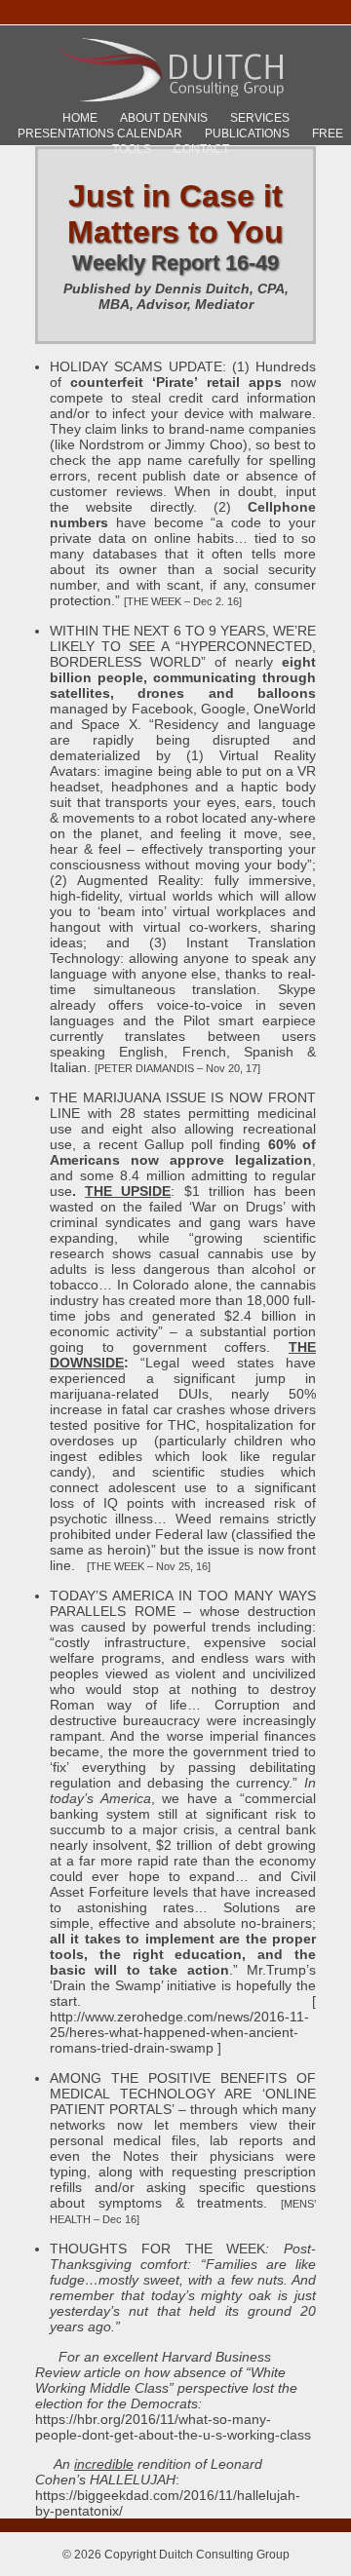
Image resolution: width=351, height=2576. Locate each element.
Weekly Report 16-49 (175, 263)
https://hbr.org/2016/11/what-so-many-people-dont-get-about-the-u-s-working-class (173, 2427)
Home (80, 118)
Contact (201, 149)
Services (260, 118)
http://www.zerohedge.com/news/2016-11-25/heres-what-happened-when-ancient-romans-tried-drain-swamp (179, 2032)
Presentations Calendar (100, 134)
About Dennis (164, 118)
